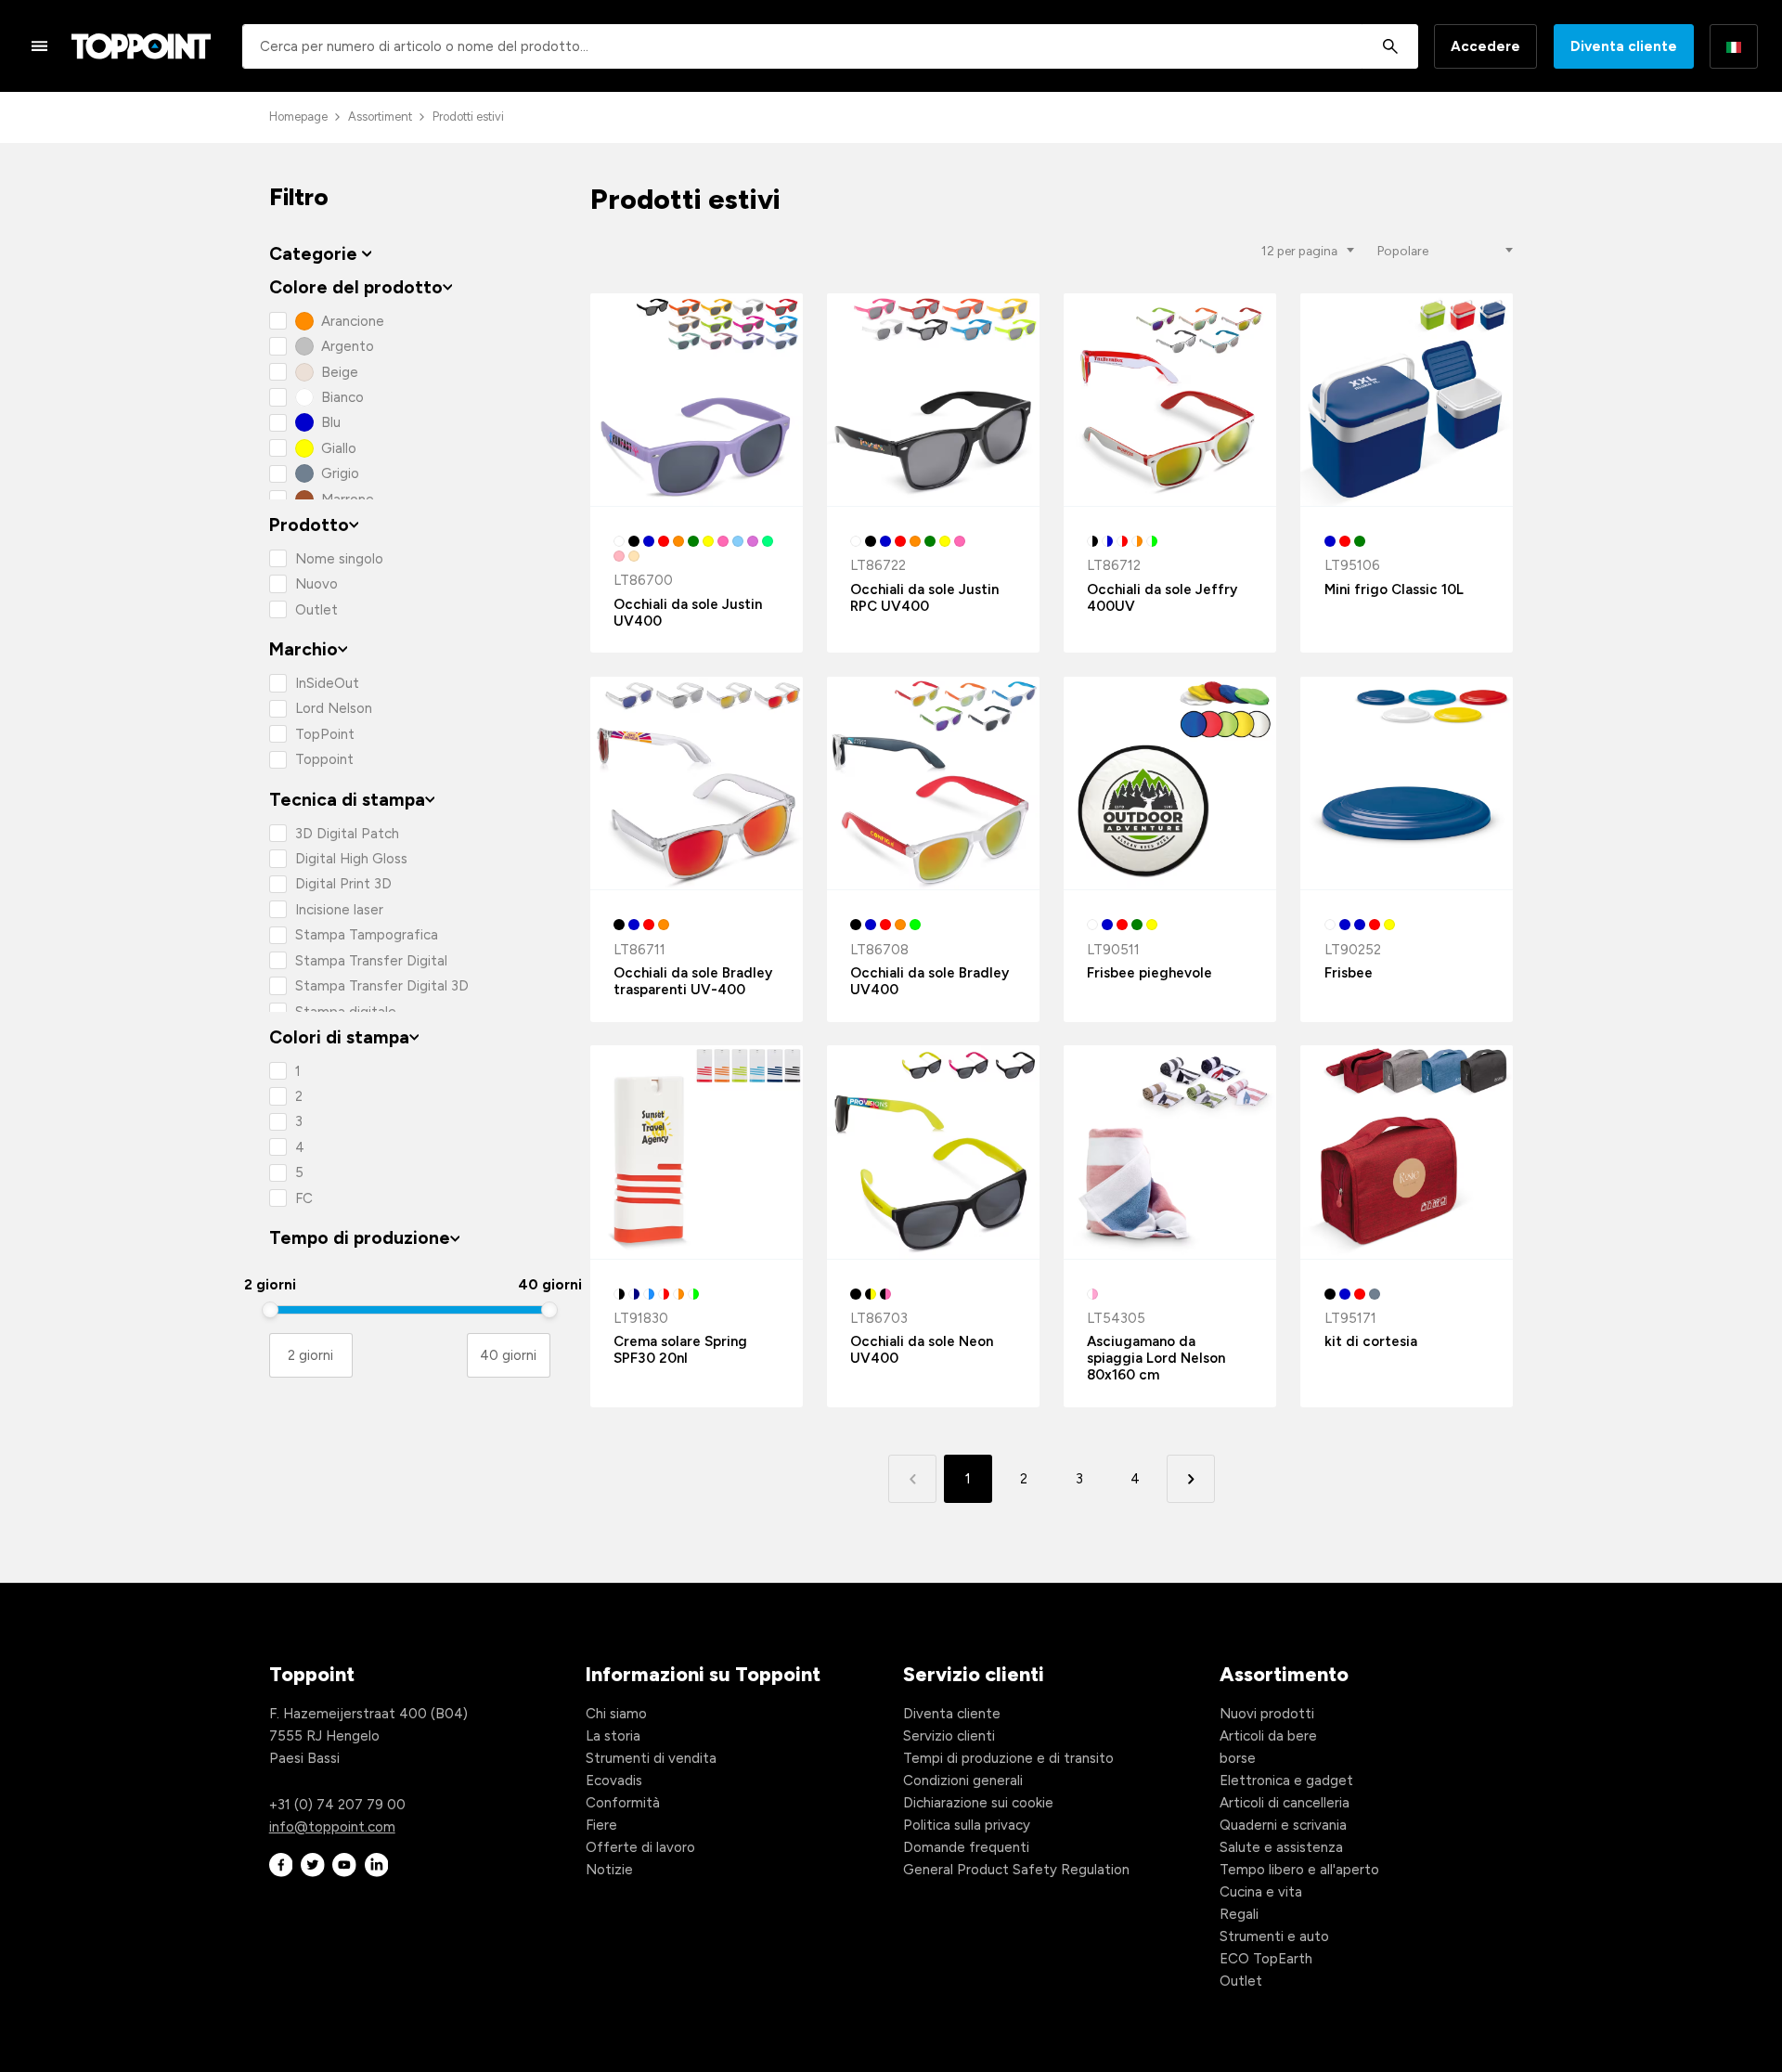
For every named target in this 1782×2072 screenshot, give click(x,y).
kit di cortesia (1371, 1341)
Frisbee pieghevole (1149, 973)
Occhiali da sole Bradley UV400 (930, 981)
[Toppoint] (141, 46)
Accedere (1485, 46)
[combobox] (830, 46)
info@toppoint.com (332, 1827)
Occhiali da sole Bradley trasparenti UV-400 (693, 981)
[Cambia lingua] (1734, 46)
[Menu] (40, 45)
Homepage (298, 117)
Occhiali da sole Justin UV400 (688, 613)
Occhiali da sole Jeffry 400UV (1162, 598)
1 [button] (968, 1479)
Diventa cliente (1624, 46)
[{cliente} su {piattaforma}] (281, 1865)
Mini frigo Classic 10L (1394, 589)
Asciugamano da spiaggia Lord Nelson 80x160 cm (1156, 1358)
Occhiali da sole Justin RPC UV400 (924, 598)
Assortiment (380, 117)
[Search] (1390, 46)
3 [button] (1079, 1479)
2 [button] (1024, 1479)
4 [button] (1135, 1479)
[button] (1190, 1478)
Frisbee (1349, 973)
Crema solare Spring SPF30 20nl (680, 1350)
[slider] (270, 1310)
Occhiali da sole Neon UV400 (922, 1350)
